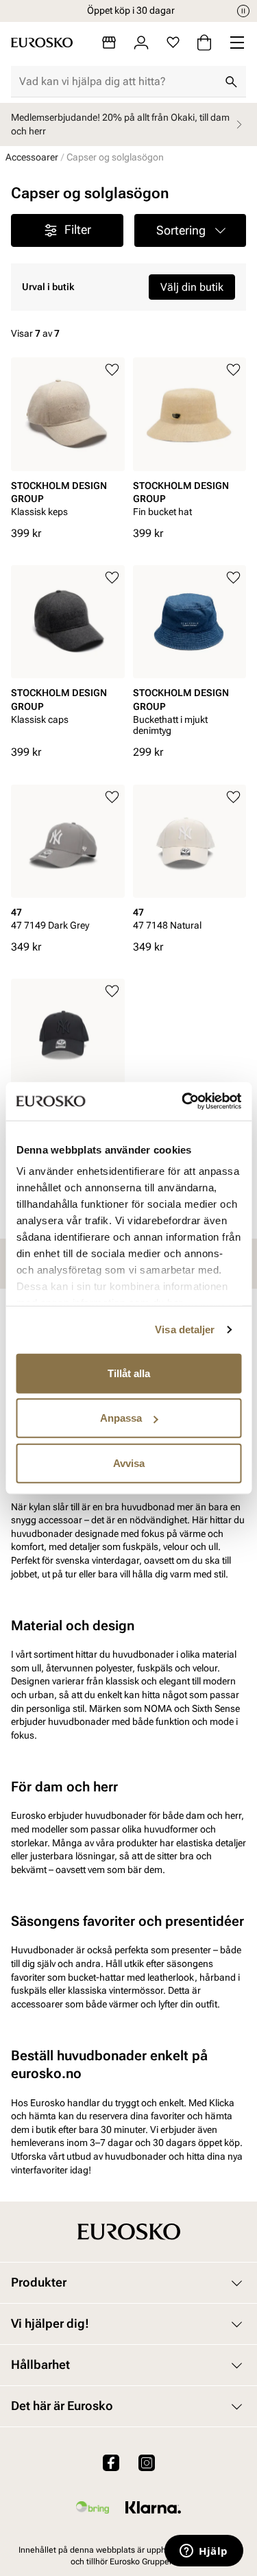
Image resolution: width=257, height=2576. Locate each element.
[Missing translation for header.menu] (237, 43)
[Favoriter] (173, 43)
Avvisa (129, 1463)
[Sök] (231, 82)
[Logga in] (141, 43)
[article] (68, 441)
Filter (78, 229)
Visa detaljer (185, 1329)
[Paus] (243, 11)
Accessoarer (32, 157)
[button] (191, 230)
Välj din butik (192, 287)
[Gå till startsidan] (42, 43)
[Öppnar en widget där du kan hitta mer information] (204, 2552)
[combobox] (118, 82)
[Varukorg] (204, 43)
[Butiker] (109, 43)
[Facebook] (111, 2463)
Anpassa (121, 1418)
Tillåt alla (129, 1373)
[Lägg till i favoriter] (112, 370)
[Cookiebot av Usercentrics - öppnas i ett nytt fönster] (183, 1101)
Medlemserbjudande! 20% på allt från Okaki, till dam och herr (120, 124)
